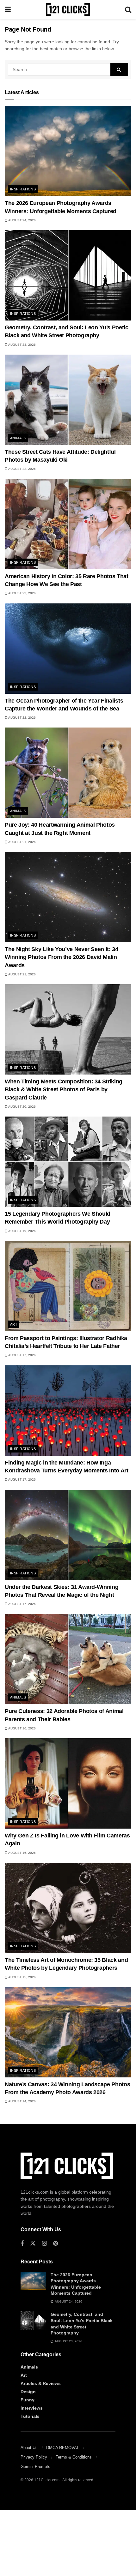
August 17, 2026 (22, 1355)
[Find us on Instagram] (44, 2244)
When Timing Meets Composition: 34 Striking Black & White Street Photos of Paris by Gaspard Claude (64, 1089)
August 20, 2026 (22, 1107)
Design (28, 2392)
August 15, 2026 (22, 1977)
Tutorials (30, 2416)
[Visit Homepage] (68, 9)
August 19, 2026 (22, 1231)
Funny (28, 2400)
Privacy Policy (34, 2457)
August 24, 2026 (22, 220)
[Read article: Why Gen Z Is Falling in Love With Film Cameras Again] (68, 1783)
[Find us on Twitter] (33, 2244)
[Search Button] (128, 9)
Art (14, 1324)
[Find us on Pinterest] (56, 2244)
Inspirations (23, 189)
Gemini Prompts (35, 2467)
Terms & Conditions (74, 2457)
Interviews (32, 2408)
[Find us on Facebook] (22, 2244)
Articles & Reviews (41, 2383)
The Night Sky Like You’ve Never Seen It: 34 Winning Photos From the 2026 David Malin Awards (62, 957)
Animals (18, 438)
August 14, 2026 (22, 2101)
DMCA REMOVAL (63, 2448)
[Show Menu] (8, 9)
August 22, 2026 (22, 469)
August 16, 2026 (22, 1728)
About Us (29, 2448)
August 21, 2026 (22, 842)
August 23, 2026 (22, 345)
